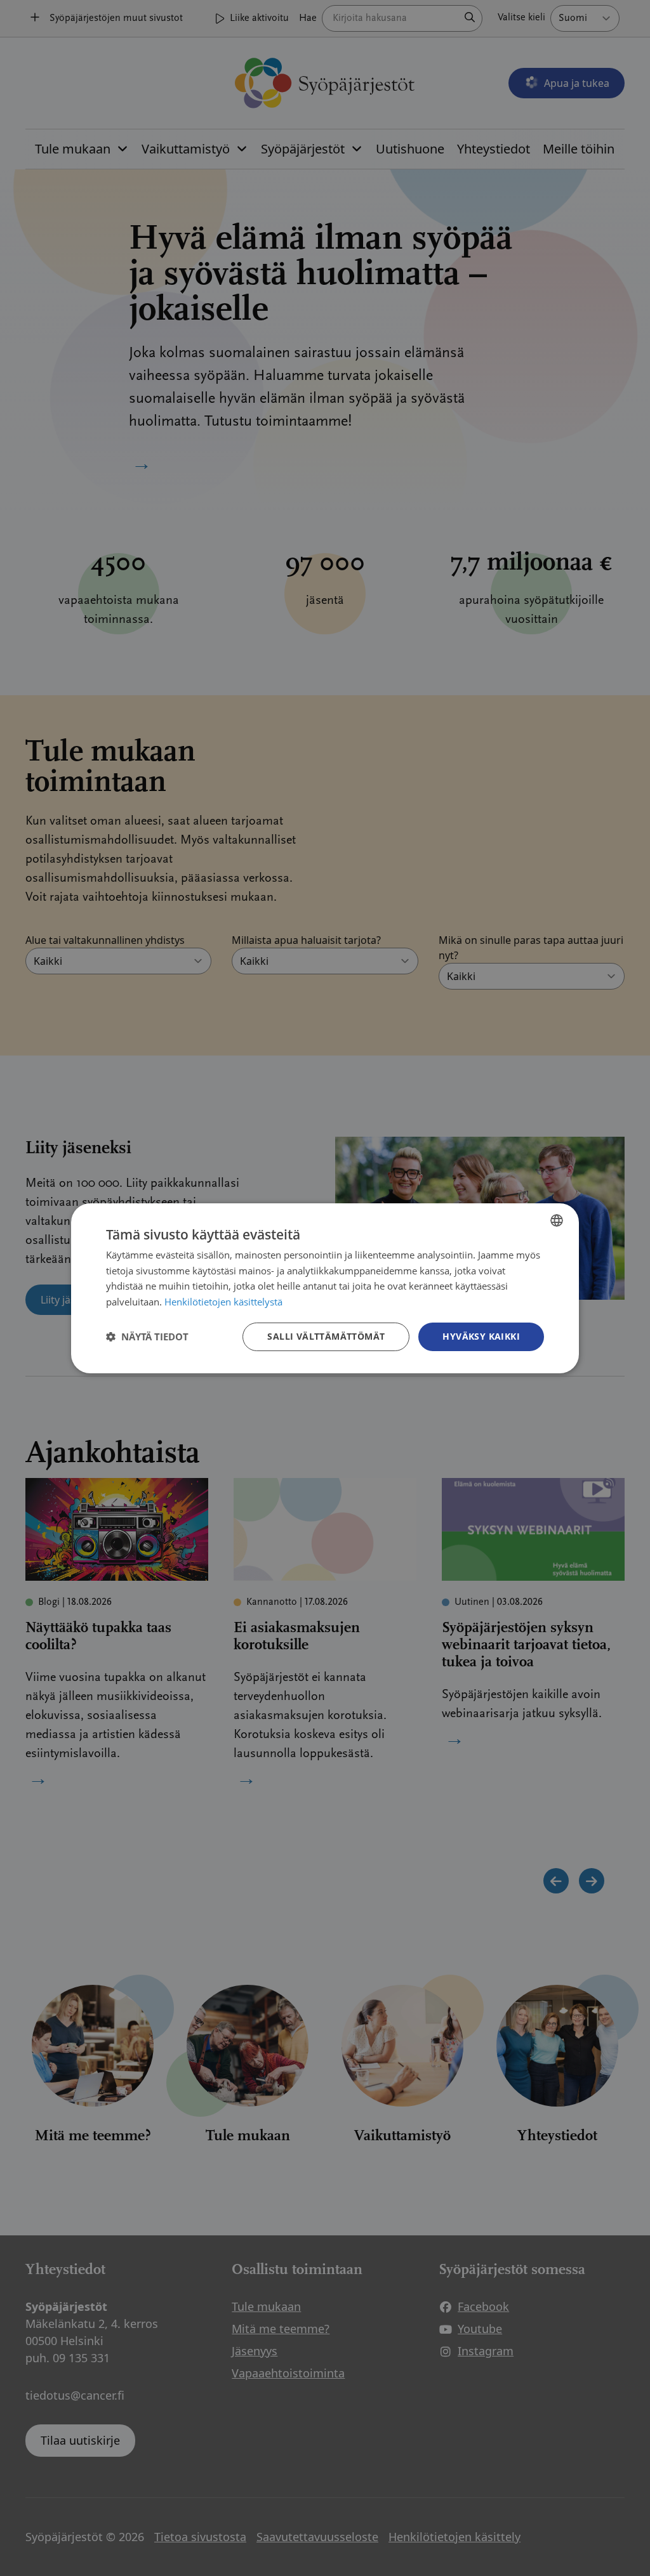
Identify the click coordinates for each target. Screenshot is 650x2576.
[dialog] (325, 1288)
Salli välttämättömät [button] (326, 1336)
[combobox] (557, 1220)
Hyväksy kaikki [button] (481, 1336)
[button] (147, 1337)
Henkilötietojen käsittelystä (223, 1302)
